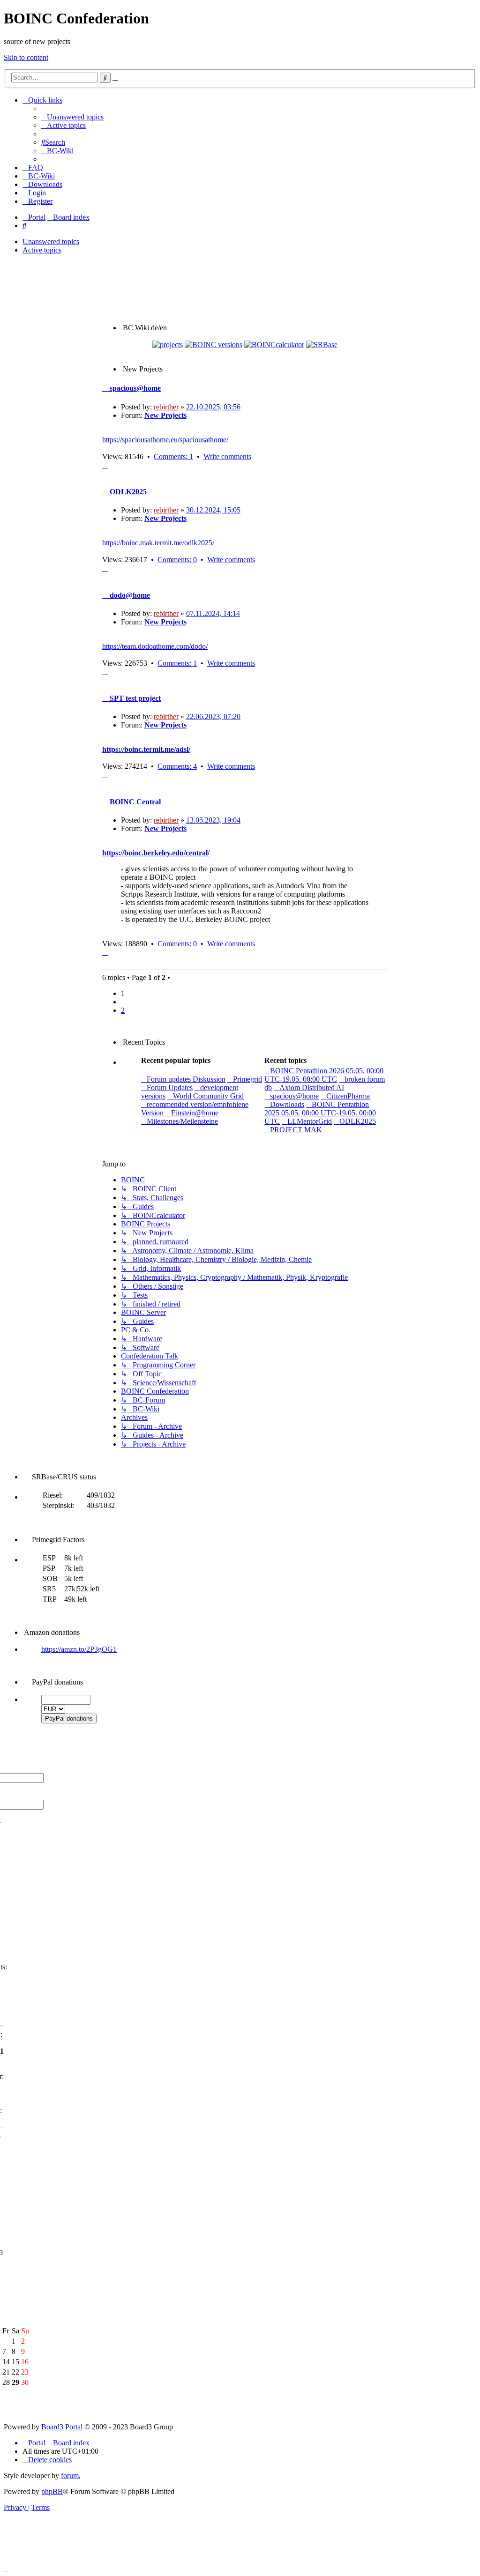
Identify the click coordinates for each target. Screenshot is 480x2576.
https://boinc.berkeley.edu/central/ (156, 853)
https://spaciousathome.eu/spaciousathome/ (165, 440)
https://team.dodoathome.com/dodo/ (155, 646)
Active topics (42, 250)
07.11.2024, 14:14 (213, 613)
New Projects (165, 415)
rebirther (166, 407)
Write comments (227, 457)
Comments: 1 (173, 457)
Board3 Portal (62, 2427)
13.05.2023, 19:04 (213, 820)
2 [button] (123, 1010)
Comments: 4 (177, 766)
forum (70, 2476)
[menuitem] (72, 117)
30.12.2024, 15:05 (213, 510)
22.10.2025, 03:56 (213, 407)
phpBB (52, 2491)
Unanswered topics (51, 241)
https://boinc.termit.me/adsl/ (146, 749)
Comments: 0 (177, 560)
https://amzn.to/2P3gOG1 (79, 1649)
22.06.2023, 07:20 (213, 716)
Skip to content (26, 57)
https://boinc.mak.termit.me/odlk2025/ (158, 543)
